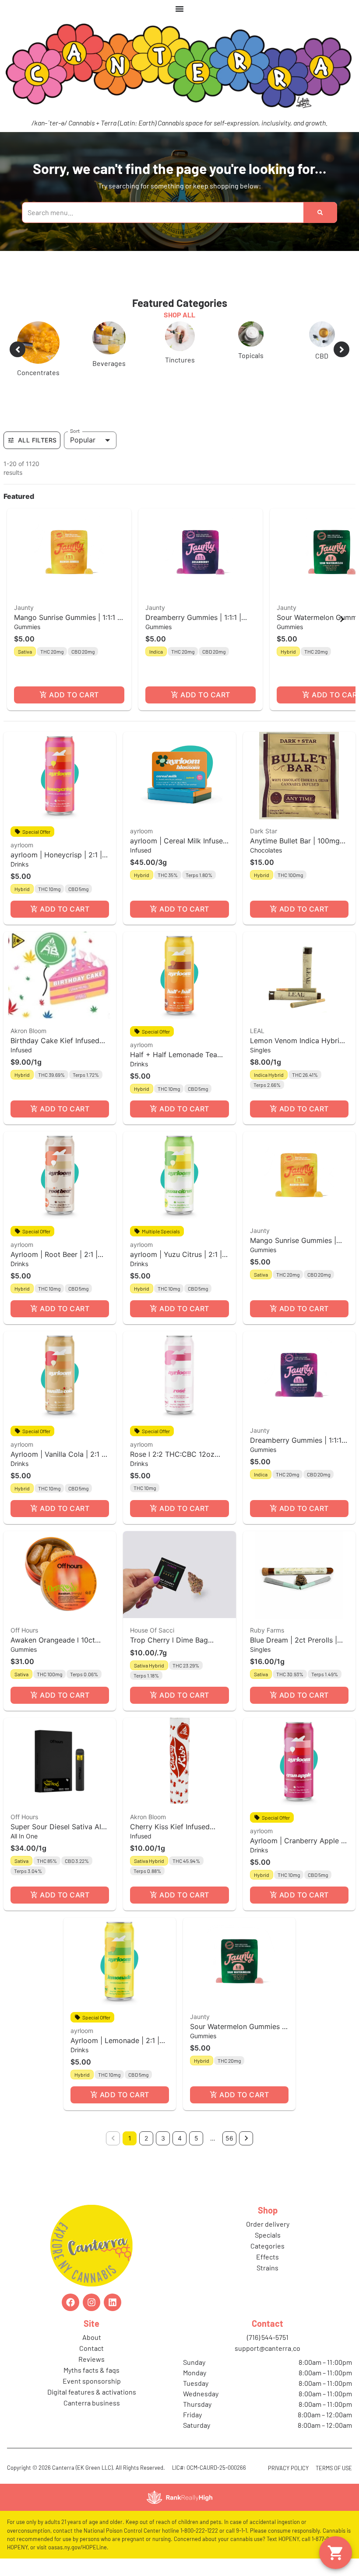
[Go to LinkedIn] (113, 2302)
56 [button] (229, 2138)
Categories (267, 2246)
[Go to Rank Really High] (179, 2497)
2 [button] (146, 2138)
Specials (268, 2235)
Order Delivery (268, 2224)
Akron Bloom (28, 1031)
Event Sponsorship (92, 2381)
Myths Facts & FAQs (92, 2370)
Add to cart (74, 695)
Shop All (179, 315)
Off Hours (24, 1630)
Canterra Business (92, 2403)
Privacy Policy (288, 2468)
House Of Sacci (152, 1630)
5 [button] (196, 2138)
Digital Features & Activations (92, 2392)
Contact (92, 2348)
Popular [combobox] (83, 440)
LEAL (257, 1031)
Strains (267, 2268)
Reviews (92, 2359)
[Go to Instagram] (92, 2302)
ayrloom (22, 845)
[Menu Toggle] (179, 9)
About (92, 2337)
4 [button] (180, 2138)
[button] (69, 609)
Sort (75, 431)
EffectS (267, 2257)
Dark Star (264, 831)
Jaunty (24, 607)
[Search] (320, 212)
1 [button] (130, 2138)
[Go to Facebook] (70, 2302)
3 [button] (163, 2138)
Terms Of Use (334, 2468)
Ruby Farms (267, 1630)
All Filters (37, 440)
